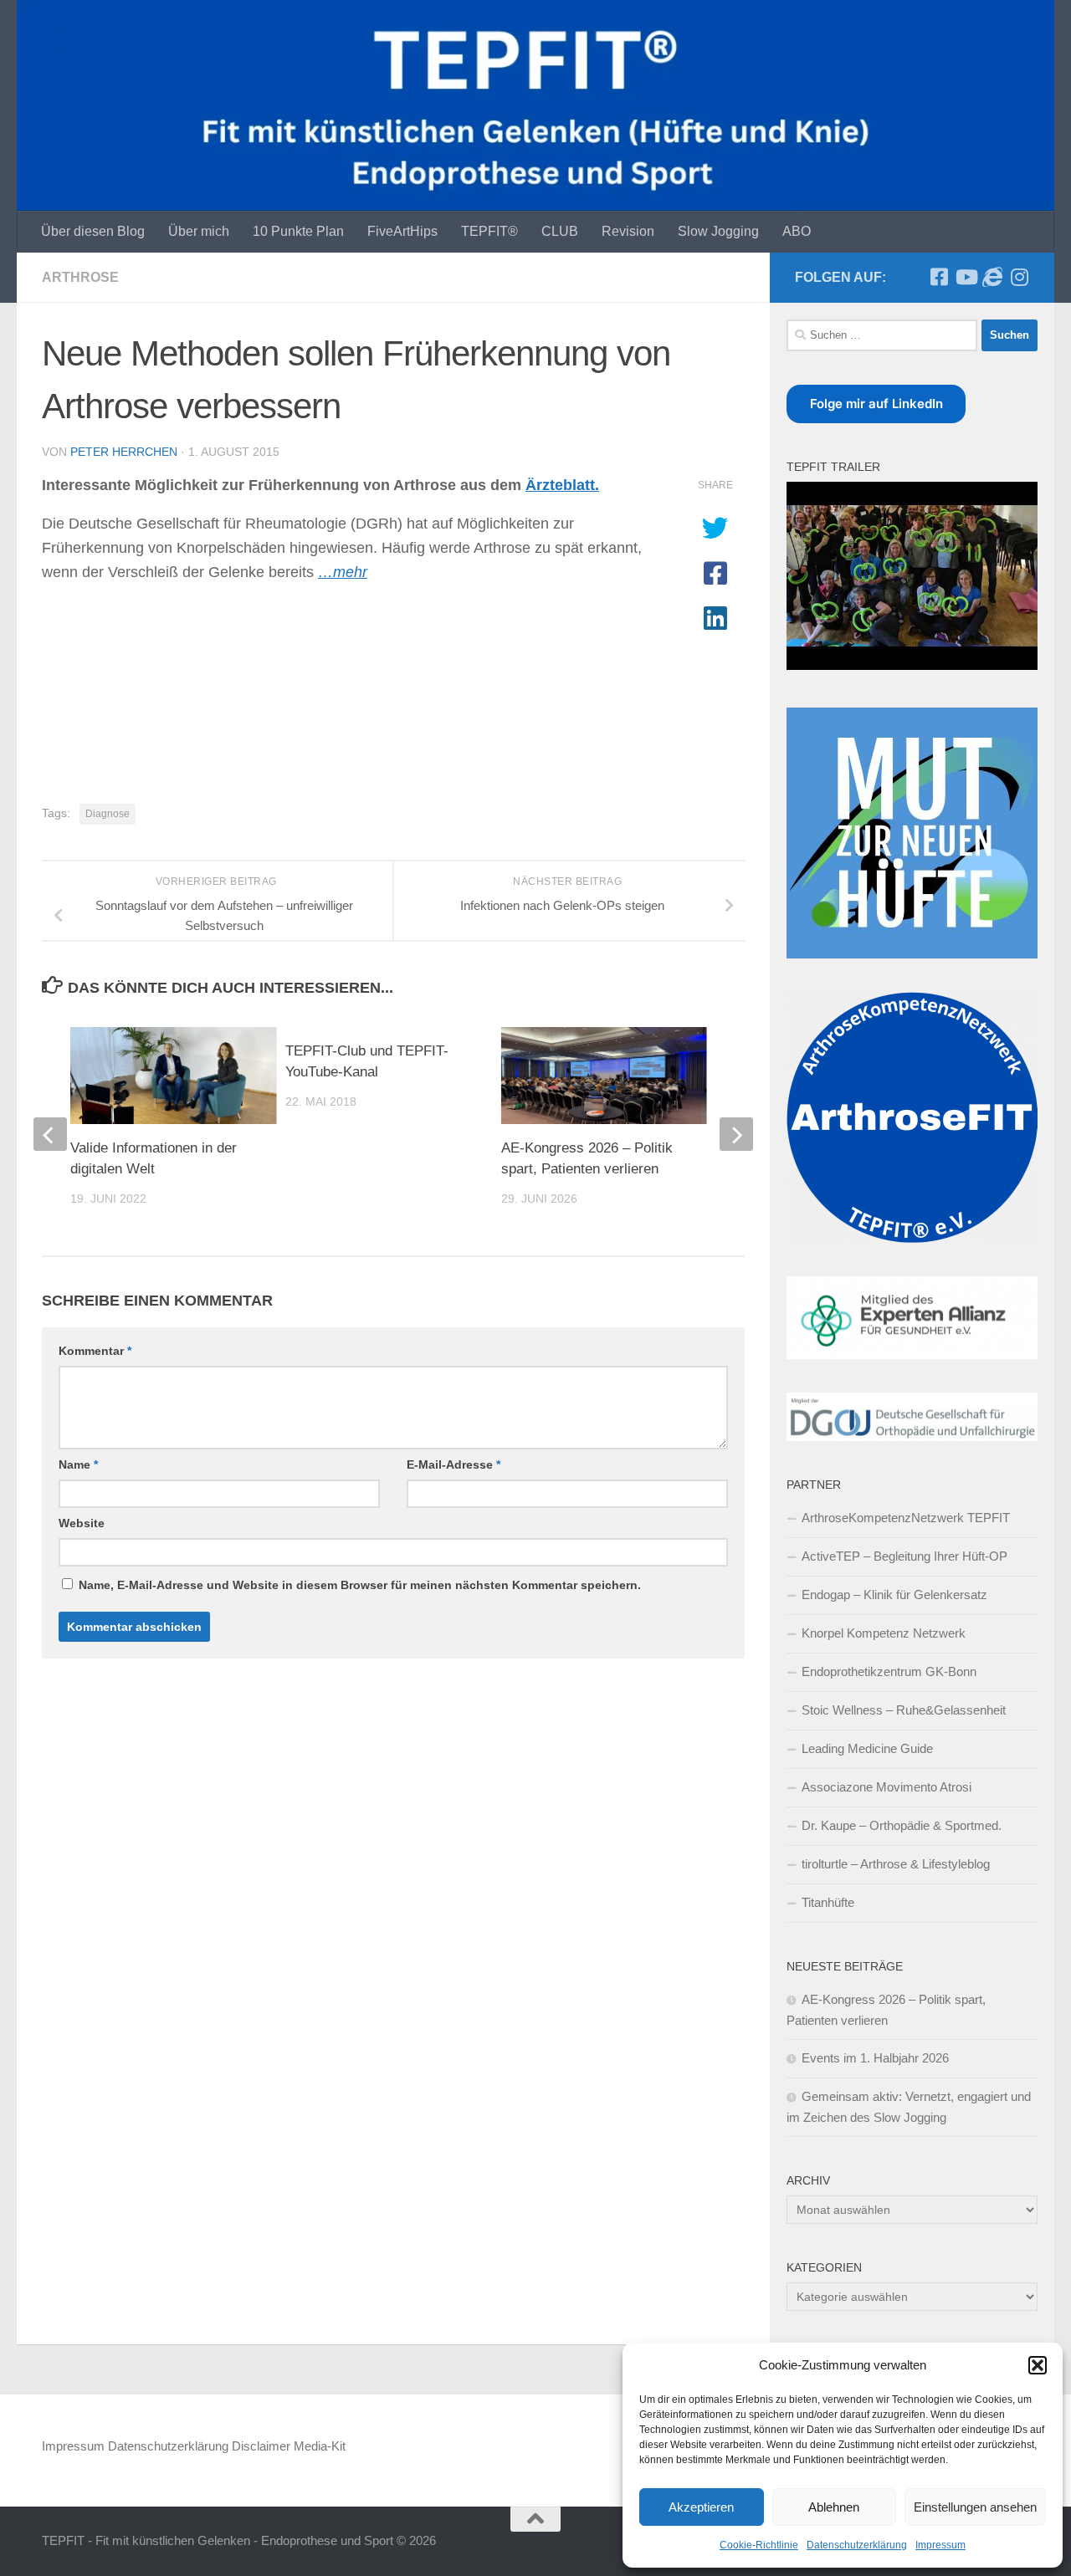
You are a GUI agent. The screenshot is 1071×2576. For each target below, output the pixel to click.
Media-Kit (320, 2446)
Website (82, 1523)
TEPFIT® (489, 231)
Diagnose (108, 814)
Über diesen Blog (93, 231)
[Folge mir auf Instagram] (1019, 277)
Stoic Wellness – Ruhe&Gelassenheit (904, 1710)
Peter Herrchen (124, 452)
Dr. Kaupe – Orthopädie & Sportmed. (902, 1825)
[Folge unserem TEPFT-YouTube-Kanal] (966, 277)
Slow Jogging (718, 231)
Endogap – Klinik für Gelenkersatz (894, 1595)
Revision (628, 231)
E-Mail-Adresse (454, 1464)
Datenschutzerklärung (857, 2545)
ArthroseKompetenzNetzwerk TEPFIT (906, 1518)
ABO (797, 231)
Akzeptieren (701, 2507)
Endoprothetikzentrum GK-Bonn (889, 1671)
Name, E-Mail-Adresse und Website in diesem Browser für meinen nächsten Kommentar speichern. (360, 1585)
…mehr (343, 572)
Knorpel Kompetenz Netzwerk (884, 1633)
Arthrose (80, 277)
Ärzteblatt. (562, 485)
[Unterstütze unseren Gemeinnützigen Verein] (992, 277)
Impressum (940, 2545)
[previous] (50, 1134)
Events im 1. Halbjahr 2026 (875, 2058)
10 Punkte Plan (298, 231)
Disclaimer (261, 2446)
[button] (1038, 2365)
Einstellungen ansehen (975, 2507)
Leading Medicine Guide (867, 1748)
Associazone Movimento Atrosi (887, 1787)
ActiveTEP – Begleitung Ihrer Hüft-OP (904, 1556)
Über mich (199, 231)
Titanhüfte (828, 1902)
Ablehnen (834, 2507)
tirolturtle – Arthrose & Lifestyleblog (896, 1864)
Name (78, 1464)
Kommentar (95, 1351)
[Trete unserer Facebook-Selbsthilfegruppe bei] (939, 277)
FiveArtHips (402, 231)
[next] (736, 1134)
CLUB (560, 231)
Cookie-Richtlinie (759, 2545)
